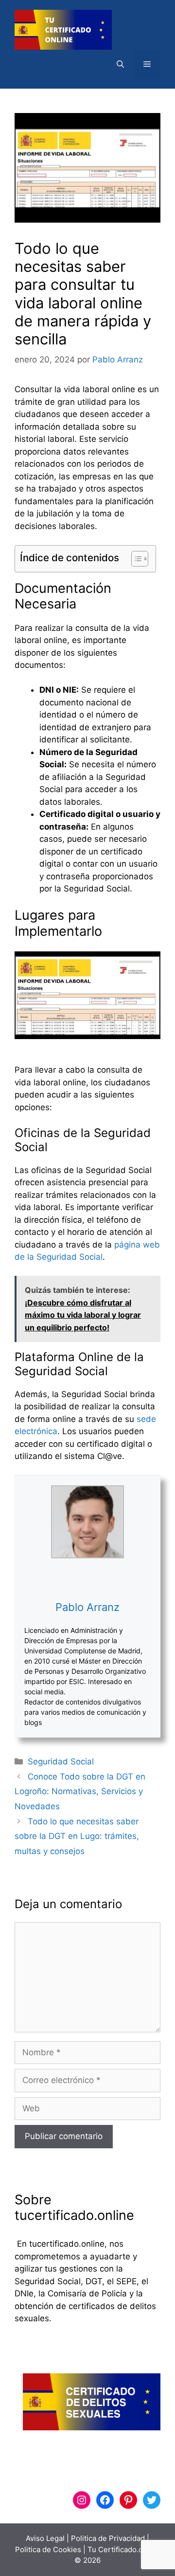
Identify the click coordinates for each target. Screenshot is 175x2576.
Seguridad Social (61, 1762)
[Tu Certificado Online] (63, 29)
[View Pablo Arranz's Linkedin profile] (87, 1579)
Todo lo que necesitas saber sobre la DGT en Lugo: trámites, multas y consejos (77, 1836)
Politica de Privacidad (108, 2538)
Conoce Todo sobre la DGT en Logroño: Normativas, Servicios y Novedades (80, 1791)
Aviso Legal (45, 2538)
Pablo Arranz (87, 1607)
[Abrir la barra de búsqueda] (120, 64)
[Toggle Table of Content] (135, 559)
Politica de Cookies (48, 2549)
